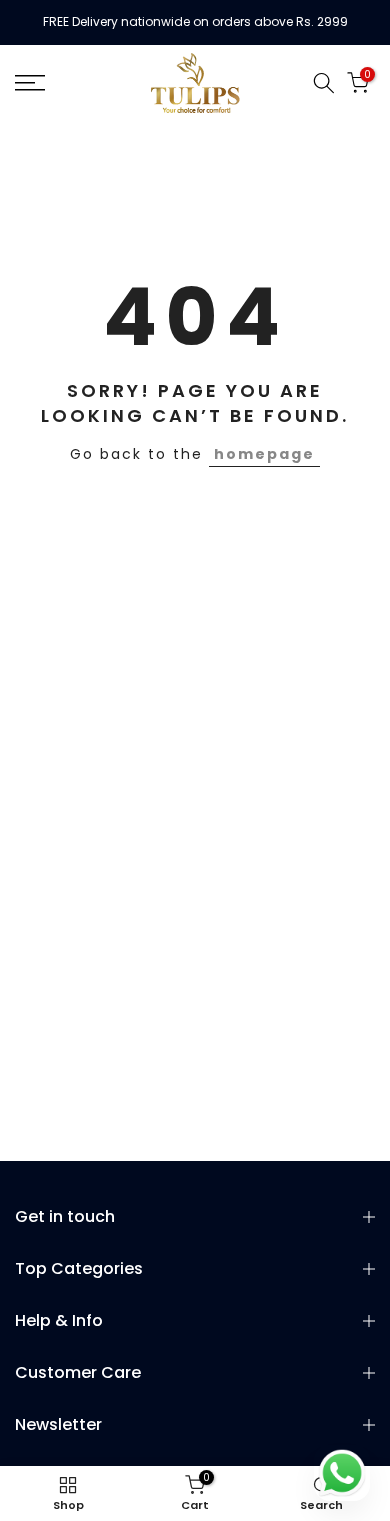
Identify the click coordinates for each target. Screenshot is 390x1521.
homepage (264, 454)
